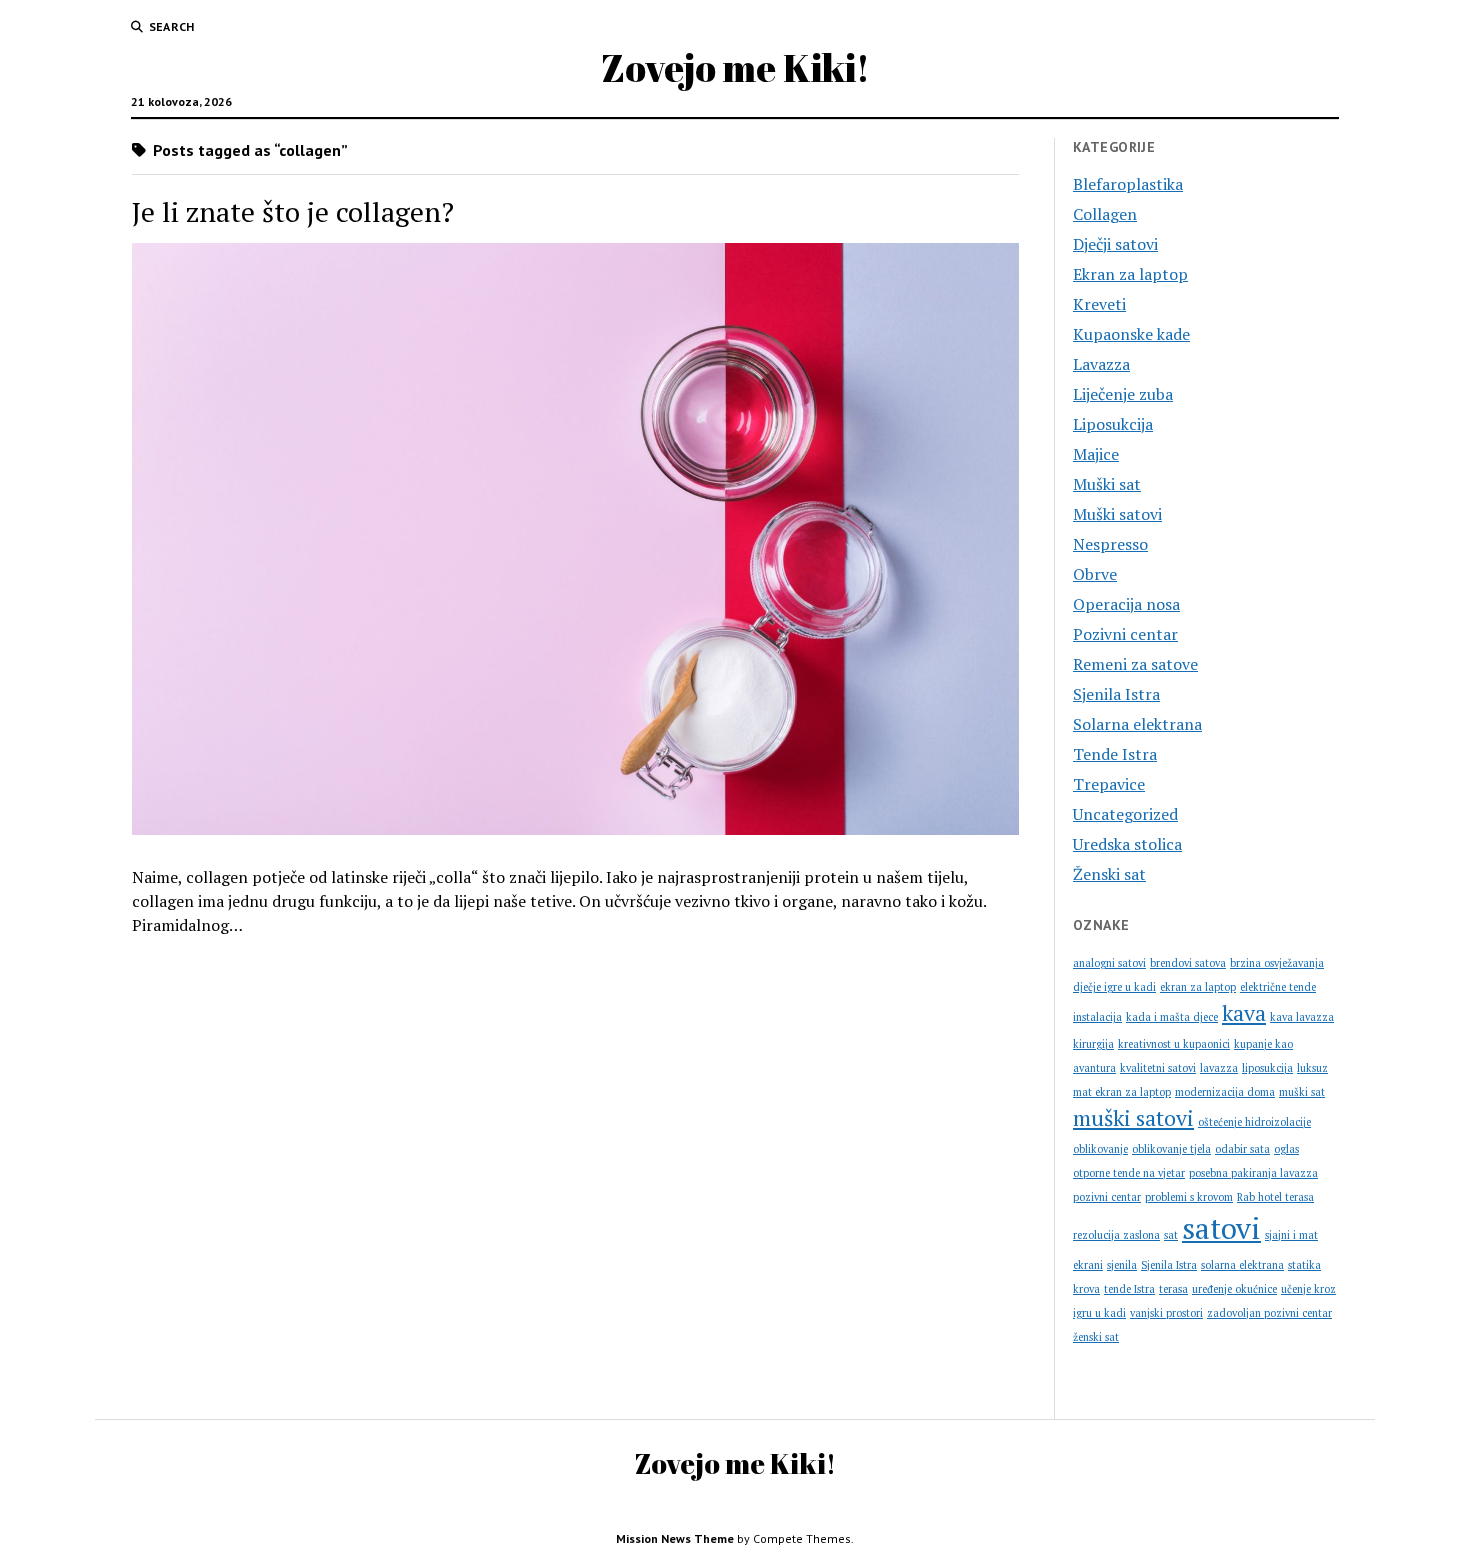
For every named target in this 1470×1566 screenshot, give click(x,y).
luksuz (1312, 1068)
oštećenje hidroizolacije (1254, 1122)
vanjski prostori (1166, 1313)
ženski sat (1096, 1337)
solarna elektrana (1242, 1265)
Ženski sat (1109, 874)
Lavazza (1101, 364)
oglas (1286, 1149)
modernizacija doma (1225, 1092)
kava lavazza (1302, 1017)
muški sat (1302, 1092)
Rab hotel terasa (1275, 1197)
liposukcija (1267, 1068)
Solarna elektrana (1137, 724)
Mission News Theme (675, 1538)
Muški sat (1107, 484)
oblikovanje (1100, 1149)
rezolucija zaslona (1116, 1235)
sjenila (1122, 1265)
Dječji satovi (1115, 244)
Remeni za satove (1135, 664)
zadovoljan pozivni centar (1269, 1313)
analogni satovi (1109, 963)
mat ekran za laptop (1122, 1092)
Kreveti (1099, 304)
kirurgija (1093, 1044)
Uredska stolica (1127, 844)
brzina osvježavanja (1277, 963)
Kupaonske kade (1131, 334)
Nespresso (1110, 544)
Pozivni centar (1125, 634)
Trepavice (1109, 784)
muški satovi (1133, 1117)
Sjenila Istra (1116, 694)
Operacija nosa (1126, 604)
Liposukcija (1113, 424)
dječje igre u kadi (1114, 987)
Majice (1096, 454)
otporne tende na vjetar (1129, 1173)
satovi (1221, 1228)
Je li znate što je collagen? (293, 211)
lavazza (1219, 1068)
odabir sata (1242, 1149)
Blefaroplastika (1128, 184)
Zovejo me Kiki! (735, 67)
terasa (1173, 1289)
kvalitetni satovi (1158, 1068)
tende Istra (1129, 1289)
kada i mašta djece (1172, 1017)
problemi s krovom (1189, 1197)
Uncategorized (1125, 814)
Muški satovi (1117, 514)
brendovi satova (1188, 963)
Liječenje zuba (1123, 394)
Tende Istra (1115, 754)
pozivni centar (1107, 1197)
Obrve (1095, 574)
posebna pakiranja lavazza (1253, 1173)
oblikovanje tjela (1171, 1149)
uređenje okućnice (1234, 1289)
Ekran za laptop (1130, 274)
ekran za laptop (1198, 987)
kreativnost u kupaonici (1174, 1044)
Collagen (1105, 214)
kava (1244, 1012)
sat (1171, 1235)
